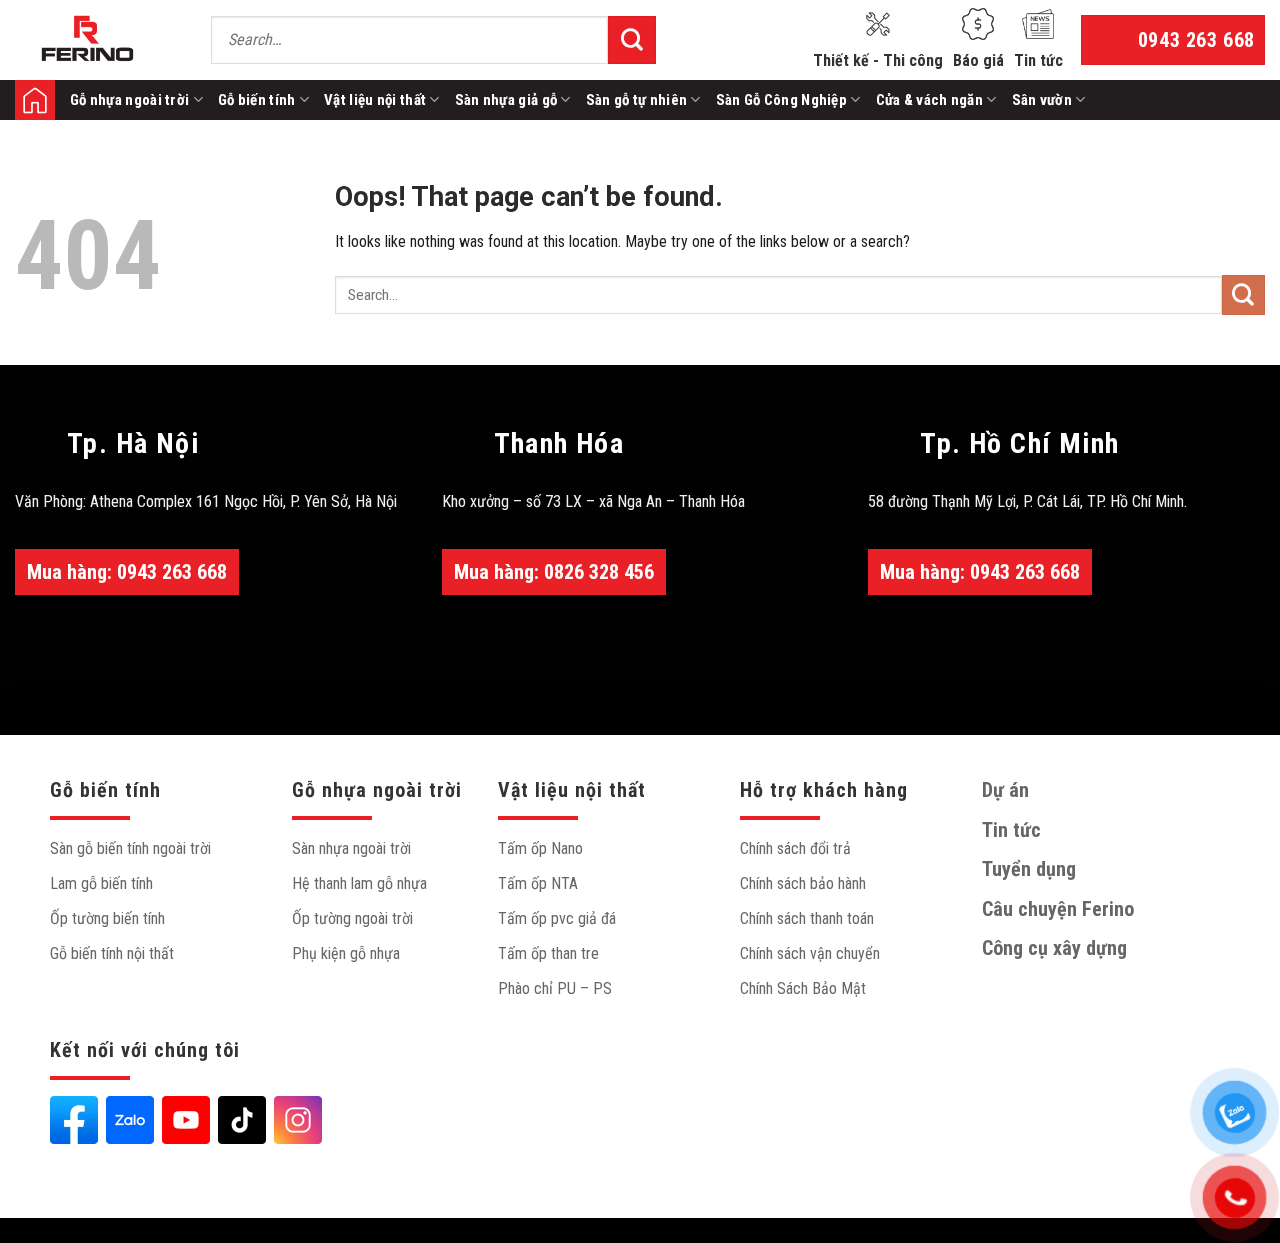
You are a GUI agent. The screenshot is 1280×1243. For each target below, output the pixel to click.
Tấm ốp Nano (540, 848)
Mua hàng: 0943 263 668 (127, 572)
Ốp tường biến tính (107, 918)
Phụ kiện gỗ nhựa (346, 953)
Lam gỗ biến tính (101, 883)
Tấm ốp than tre (548, 953)
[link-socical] (74, 1120)
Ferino (35, 100)
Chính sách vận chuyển (810, 953)
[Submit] (632, 40)
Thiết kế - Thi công (878, 60)
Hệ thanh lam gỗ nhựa (359, 883)
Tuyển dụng (1029, 869)
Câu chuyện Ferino (1058, 909)
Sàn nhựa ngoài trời (351, 848)
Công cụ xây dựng (1054, 948)
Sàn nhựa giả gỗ (506, 100)
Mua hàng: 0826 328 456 (554, 572)
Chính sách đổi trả (795, 848)
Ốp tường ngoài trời (352, 918)
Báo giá (978, 60)
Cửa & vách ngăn (930, 100)
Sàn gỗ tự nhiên (637, 100)
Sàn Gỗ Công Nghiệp (781, 100)
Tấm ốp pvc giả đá (557, 918)
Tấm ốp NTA (538, 883)
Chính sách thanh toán (807, 918)
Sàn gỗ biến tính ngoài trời (130, 848)
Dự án (1005, 790)
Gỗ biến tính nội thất (112, 953)
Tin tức (1038, 60)
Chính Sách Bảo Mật (803, 988)
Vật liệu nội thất (375, 100)
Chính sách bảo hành (803, 883)
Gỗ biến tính (257, 100)
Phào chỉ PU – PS (555, 988)
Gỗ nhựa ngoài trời (129, 100)
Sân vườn (1042, 100)
